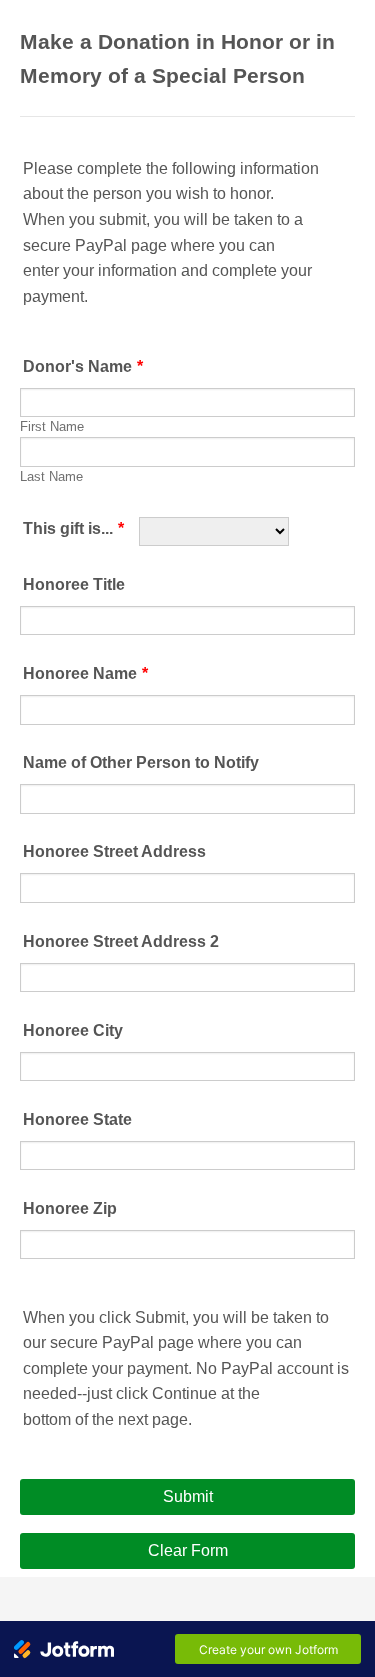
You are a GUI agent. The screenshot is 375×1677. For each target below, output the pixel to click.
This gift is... (73, 528)
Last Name (51, 477)
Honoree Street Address (114, 851)
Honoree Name (85, 673)
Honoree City (73, 1030)
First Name (52, 427)
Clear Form (188, 1550)
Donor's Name (83, 366)
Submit (188, 1496)
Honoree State (77, 1119)
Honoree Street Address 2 (121, 941)
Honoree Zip (70, 1208)
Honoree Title (74, 584)
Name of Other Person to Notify (141, 762)
